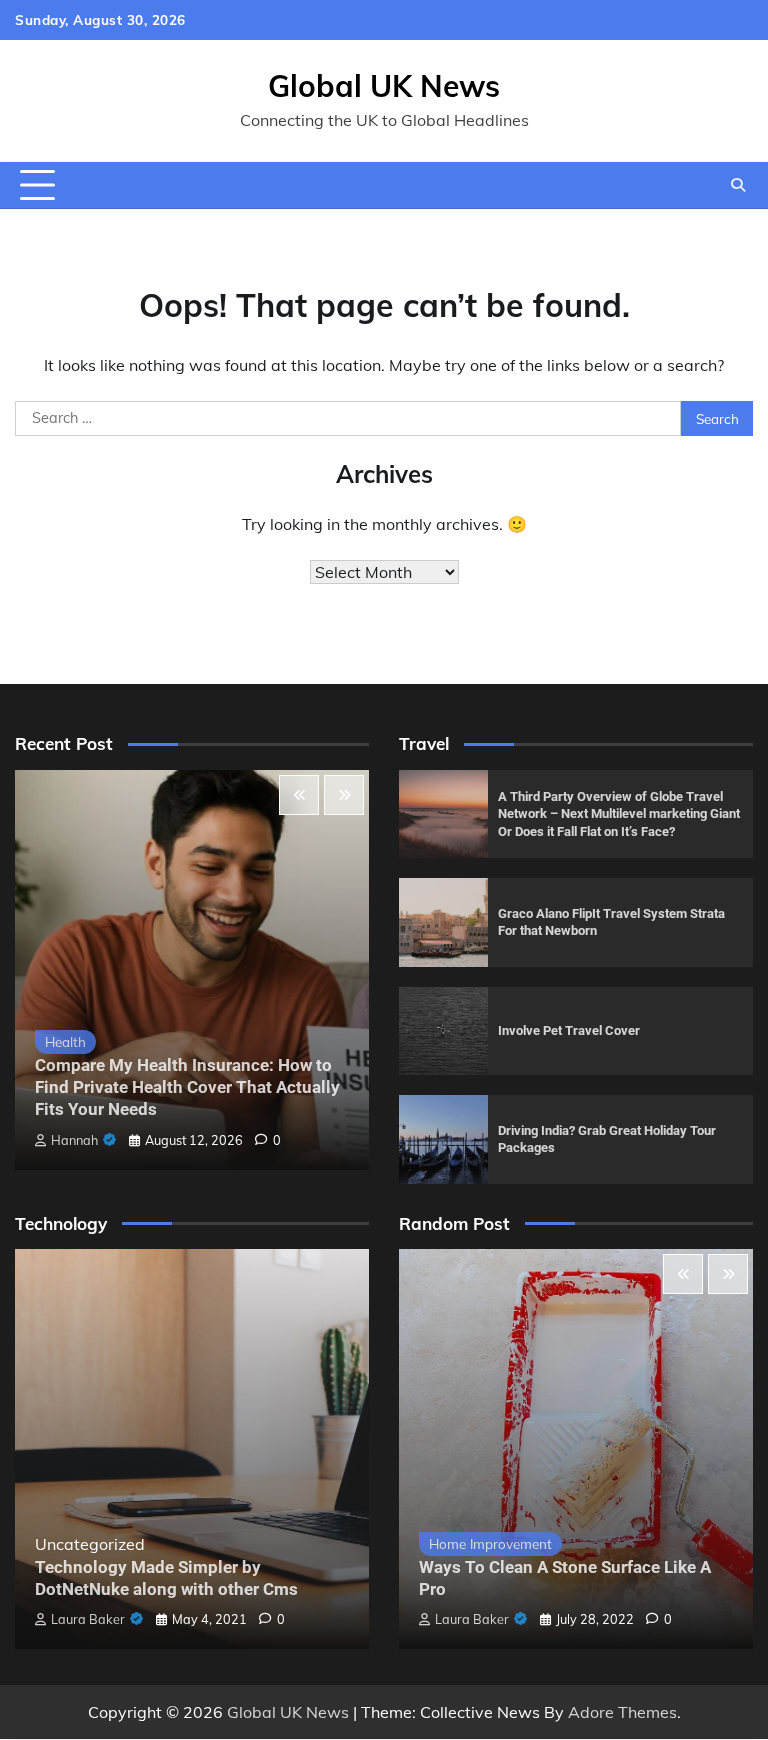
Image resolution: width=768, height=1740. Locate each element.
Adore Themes (622, 1712)
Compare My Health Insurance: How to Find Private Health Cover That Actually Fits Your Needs (187, 1087)
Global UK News (384, 86)
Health (65, 1041)
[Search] (738, 185)
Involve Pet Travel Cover (569, 1030)
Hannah (74, 1140)
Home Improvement (490, 1543)
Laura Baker (88, 1619)
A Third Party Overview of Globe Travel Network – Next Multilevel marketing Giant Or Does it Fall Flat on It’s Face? (619, 814)
